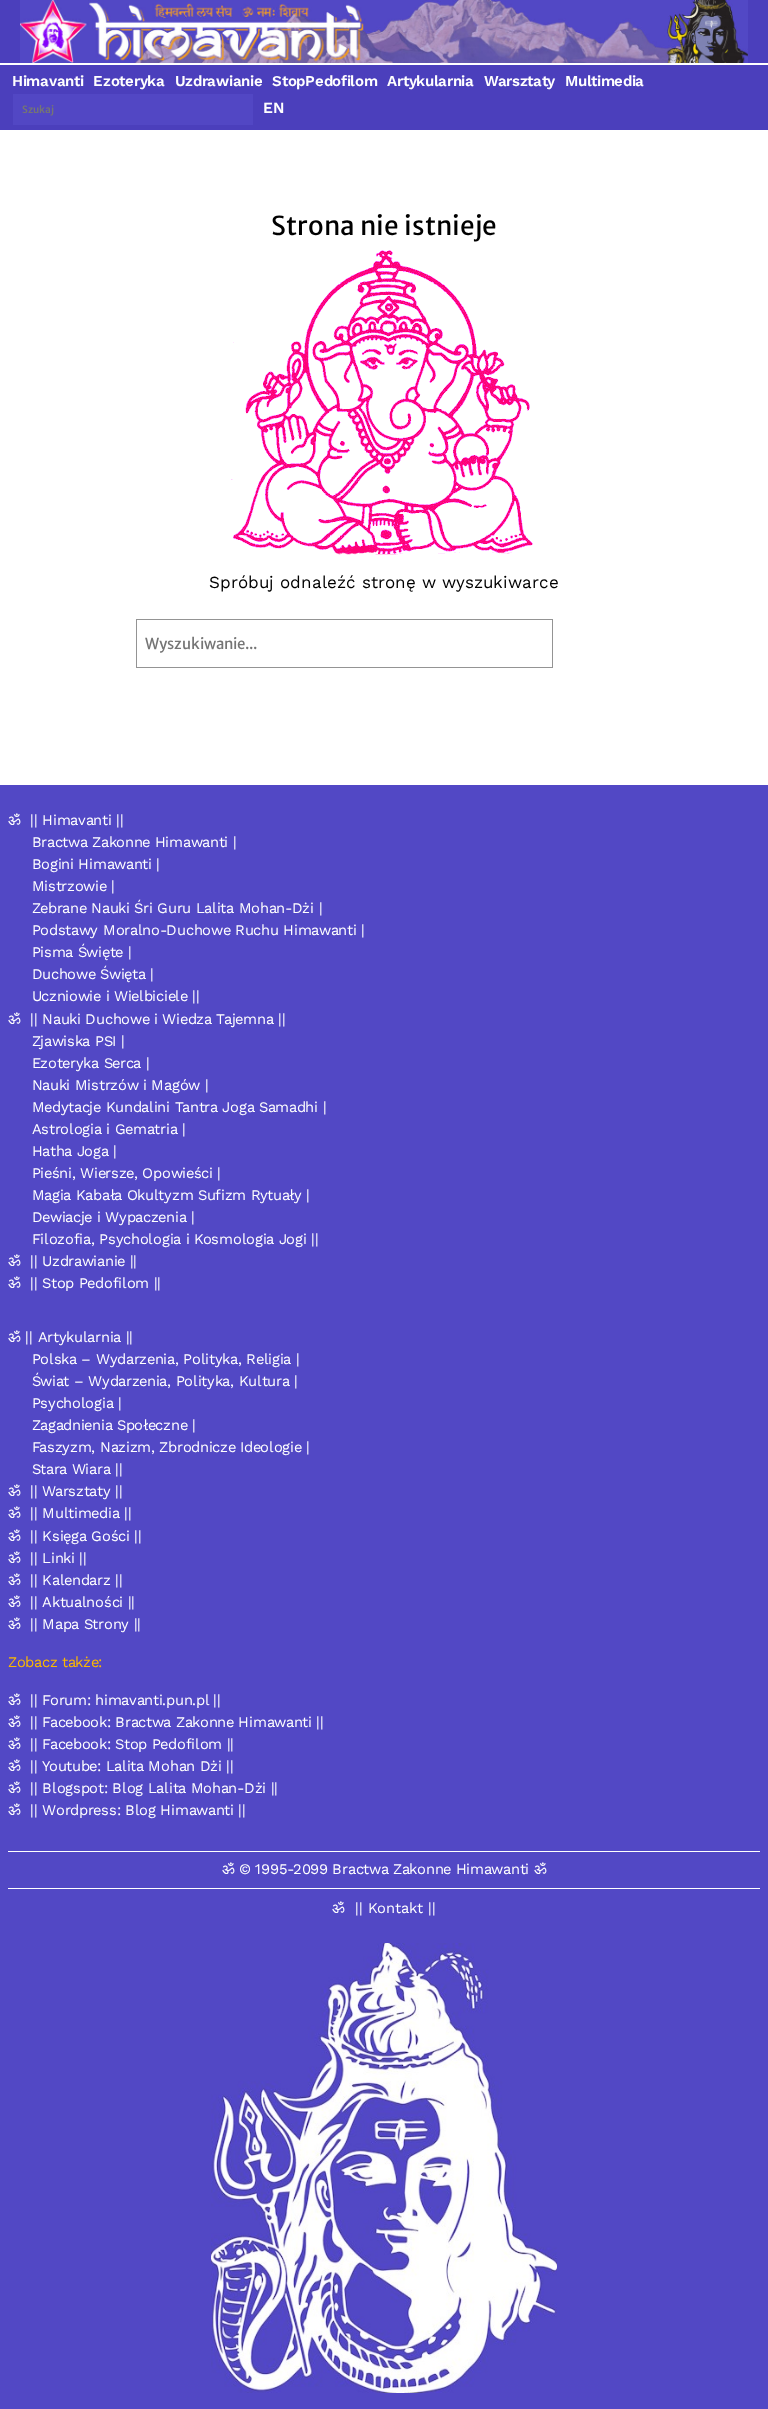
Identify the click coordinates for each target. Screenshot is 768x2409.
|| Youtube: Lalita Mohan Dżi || (132, 1766)
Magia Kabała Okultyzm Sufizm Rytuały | (171, 1195)
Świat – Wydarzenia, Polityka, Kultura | (165, 1381)
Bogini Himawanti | (96, 864)
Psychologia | (77, 1403)
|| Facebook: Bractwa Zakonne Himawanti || (177, 1722)
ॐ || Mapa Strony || (74, 1624)
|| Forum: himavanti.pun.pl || (125, 1700)
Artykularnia (430, 81)
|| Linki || (58, 1558)
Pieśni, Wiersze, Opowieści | (127, 1173)
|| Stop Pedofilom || (95, 1283)
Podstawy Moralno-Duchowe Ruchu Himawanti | (198, 930)
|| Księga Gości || (86, 1536)
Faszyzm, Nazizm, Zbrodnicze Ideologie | (171, 1447)
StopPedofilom (324, 81)
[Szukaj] (597, 643)
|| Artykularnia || (79, 1337)
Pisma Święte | (82, 952)
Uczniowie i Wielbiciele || (116, 996)
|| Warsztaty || (76, 1491)
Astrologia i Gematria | (109, 1129)
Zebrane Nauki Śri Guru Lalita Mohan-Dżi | (177, 908)
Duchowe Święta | (93, 974)
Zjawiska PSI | (78, 1041)
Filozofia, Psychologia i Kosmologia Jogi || (175, 1239)
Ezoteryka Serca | (91, 1063)
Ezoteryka (128, 81)
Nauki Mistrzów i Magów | (120, 1085)
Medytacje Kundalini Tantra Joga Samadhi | (179, 1107)
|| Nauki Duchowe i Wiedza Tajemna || (157, 1019)
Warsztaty (519, 81)
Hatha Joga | (74, 1151)
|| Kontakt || (395, 1908)
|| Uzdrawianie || (83, 1261)
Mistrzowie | (73, 886)
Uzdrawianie (219, 81)
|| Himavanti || (77, 820)
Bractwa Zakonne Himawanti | (134, 842)
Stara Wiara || (77, 1469)
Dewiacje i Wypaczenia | (113, 1217)
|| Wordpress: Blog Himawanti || (138, 1810)
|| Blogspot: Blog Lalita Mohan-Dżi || (154, 1788)
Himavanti (47, 81)
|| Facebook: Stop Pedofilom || (132, 1744)
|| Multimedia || (80, 1513)
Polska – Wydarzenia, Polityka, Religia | (166, 1359)
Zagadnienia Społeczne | (114, 1425)
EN (273, 108)
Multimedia (604, 81)
